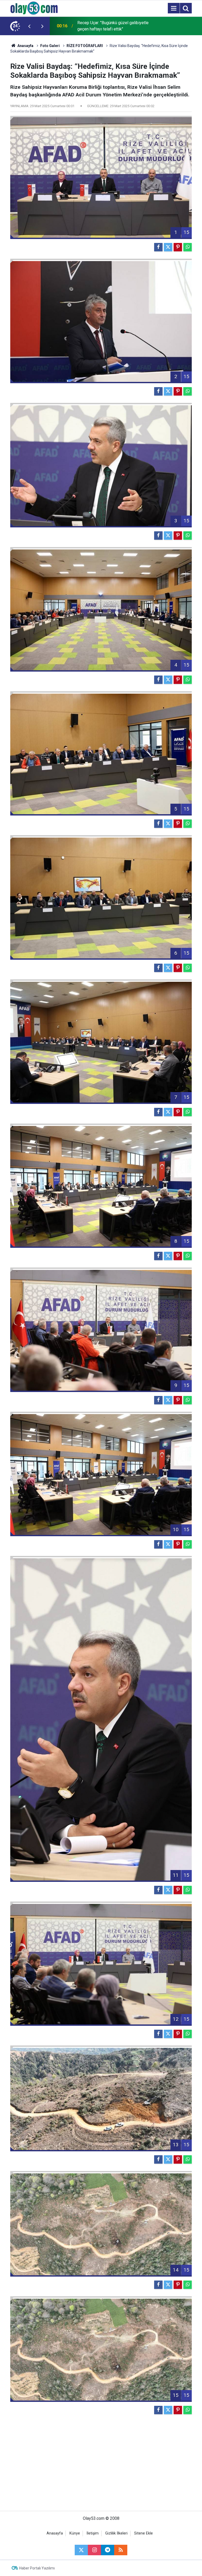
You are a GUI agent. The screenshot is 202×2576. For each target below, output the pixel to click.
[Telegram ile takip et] (108, 2550)
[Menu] (174, 8)
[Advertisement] (101, 2466)
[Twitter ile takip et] (81, 2550)
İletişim (93, 2533)
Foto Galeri (50, 46)
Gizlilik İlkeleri (116, 2533)
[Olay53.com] (34, 8)
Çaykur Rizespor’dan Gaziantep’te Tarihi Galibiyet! (113, 26)
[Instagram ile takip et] (94, 2550)
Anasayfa (25, 46)
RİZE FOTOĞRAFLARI (85, 46)
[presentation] (29, 26)
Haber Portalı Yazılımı (37, 2568)
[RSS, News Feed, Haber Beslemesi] (121, 2550)
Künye (75, 2533)
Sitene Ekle (143, 2533)
